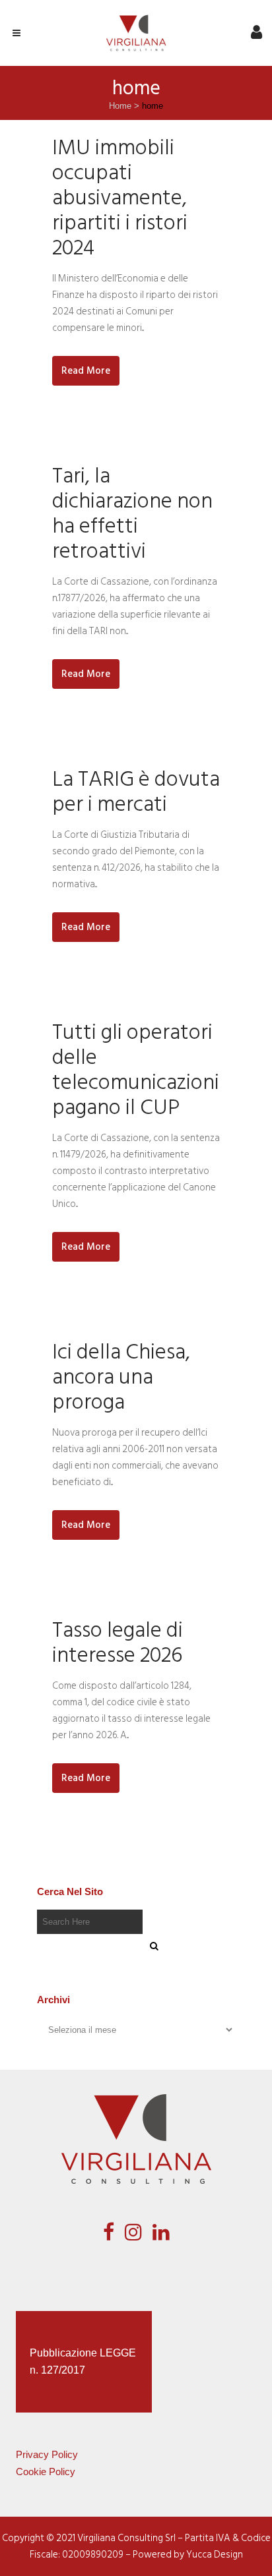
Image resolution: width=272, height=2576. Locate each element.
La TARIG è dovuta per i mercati (136, 792)
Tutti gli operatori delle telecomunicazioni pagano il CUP (136, 1070)
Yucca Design (215, 2555)
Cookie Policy (46, 2472)
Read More (86, 371)
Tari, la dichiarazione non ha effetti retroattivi (132, 513)
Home (120, 106)
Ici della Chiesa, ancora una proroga (121, 1377)
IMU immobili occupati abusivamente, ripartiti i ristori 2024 (120, 198)
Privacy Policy (47, 2454)
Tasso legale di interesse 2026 (118, 1643)
